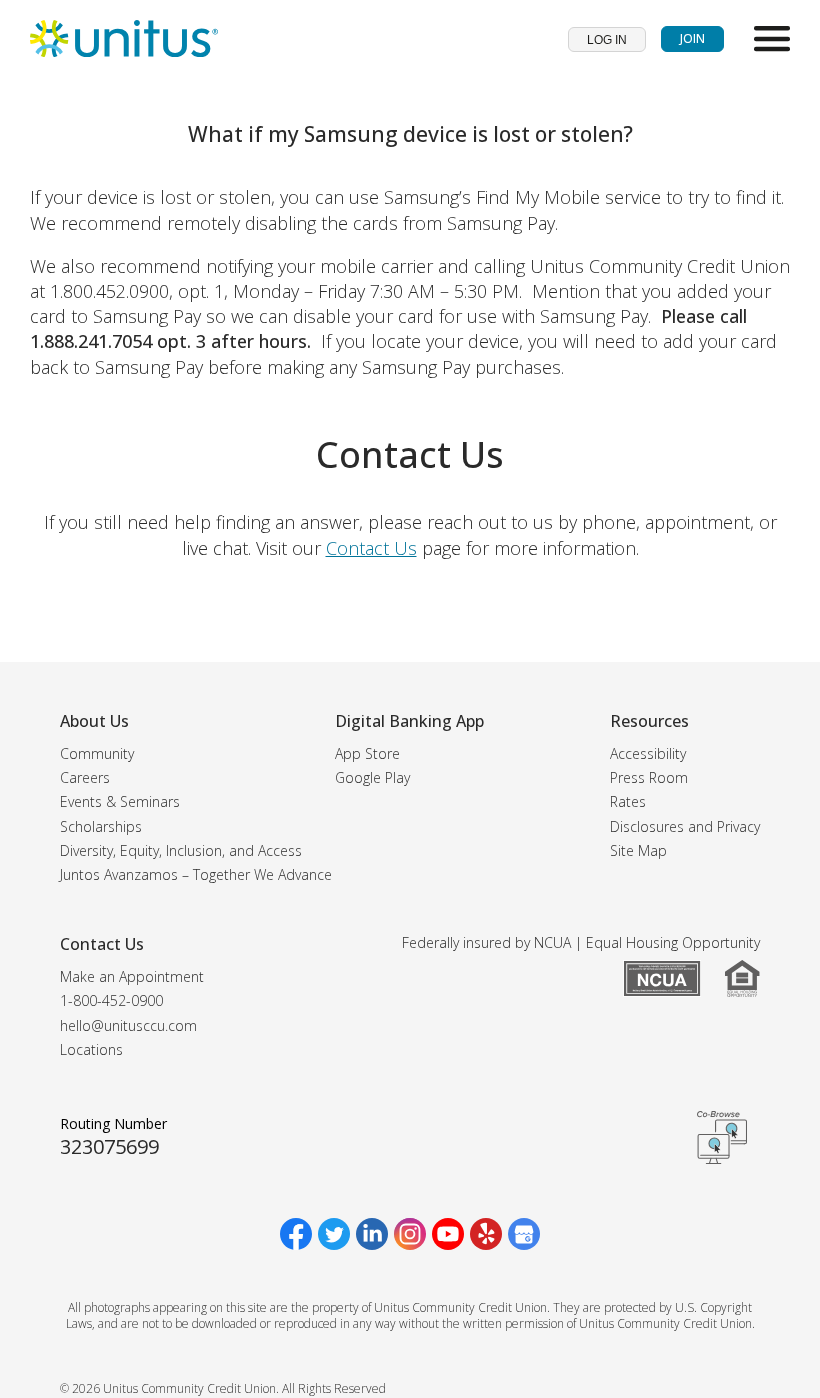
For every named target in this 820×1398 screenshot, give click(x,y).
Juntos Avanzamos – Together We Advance (196, 874)
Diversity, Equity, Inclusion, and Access (181, 850)
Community (97, 753)
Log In (607, 40)
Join (692, 38)
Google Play (372, 777)
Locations (91, 1049)
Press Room (649, 777)
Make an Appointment (132, 976)
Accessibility (648, 753)
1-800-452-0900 (111, 1000)
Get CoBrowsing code (722, 1138)
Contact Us (371, 548)
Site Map (638, 850)
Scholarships (101, 826)
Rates (628, 801)
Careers (85, 777)
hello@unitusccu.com (128, 1025)
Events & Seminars (120, 801)
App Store (367, 753)
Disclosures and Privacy (685, 826)
